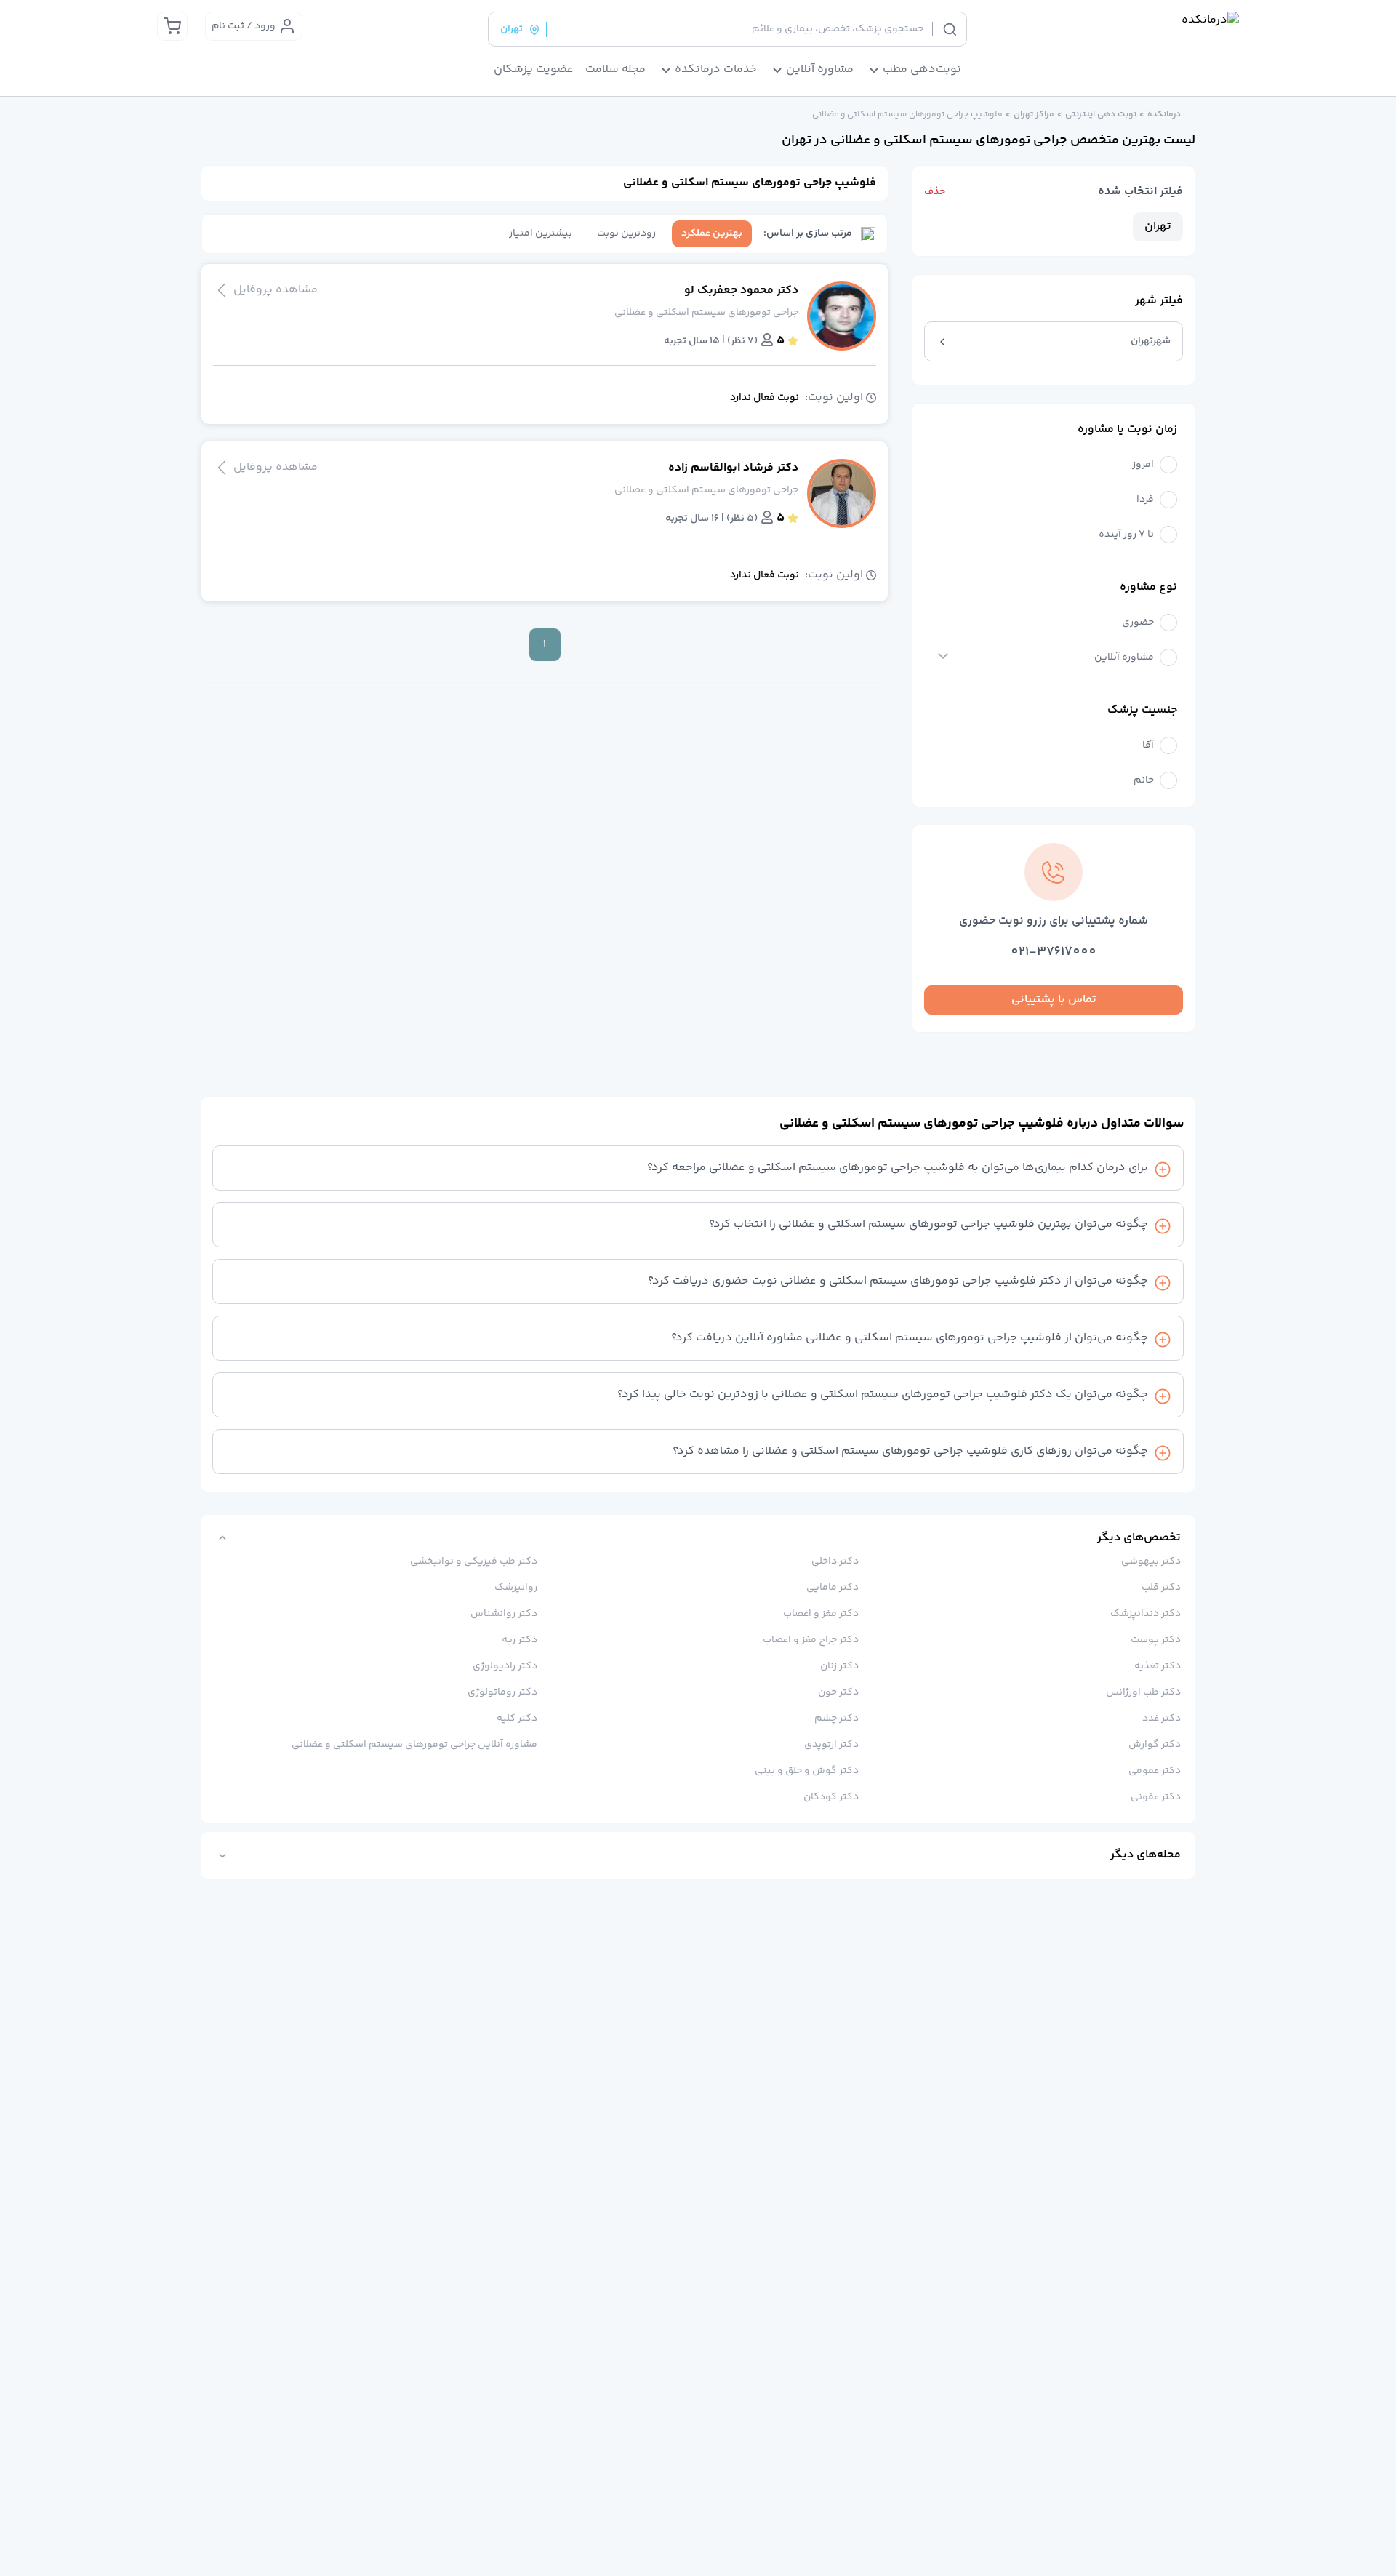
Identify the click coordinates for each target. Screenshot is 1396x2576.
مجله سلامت (615, 70)
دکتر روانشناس (504, 1614)
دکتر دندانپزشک (1146, 1614)
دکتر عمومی (1155, 1771)
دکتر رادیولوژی (505, 1666)
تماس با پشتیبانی (1054, 1000)
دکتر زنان (839, 1666)
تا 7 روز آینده (1126, 535)
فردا (1145, 500)
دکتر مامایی (833, 1588)
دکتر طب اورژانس (1143, 1692)
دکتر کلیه (517, 1719)
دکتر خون (838, 1692)
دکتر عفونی (1156, 1797)
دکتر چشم (837, 1719)
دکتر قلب (1161, 1588)
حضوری (1138, 623)
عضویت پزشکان (534, 70)
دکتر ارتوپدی (831, 1745)
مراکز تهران (1034, 115)
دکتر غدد (1162, 1719)
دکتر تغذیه (1158, 1666)
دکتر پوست (1156, 1640)
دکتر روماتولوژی (502, 1692)
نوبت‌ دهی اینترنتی (1101, 115)
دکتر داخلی (835, 1561)
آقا (1148, 746)
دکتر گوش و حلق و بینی (807, 1771)
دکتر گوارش (1155, 1745)
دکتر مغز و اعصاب (821, 1614)
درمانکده (1164, 115)
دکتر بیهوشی (1151, 1561)
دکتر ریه (520, 1640)
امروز (1143, 465)
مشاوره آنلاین (1124, 658)
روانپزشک (516, 1588)
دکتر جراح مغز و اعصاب (811, 1640)
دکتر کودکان (831, 1797)
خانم (1144, 781)
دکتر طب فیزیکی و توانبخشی (474, 1561)
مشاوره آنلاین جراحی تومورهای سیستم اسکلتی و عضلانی (414, 1745)
